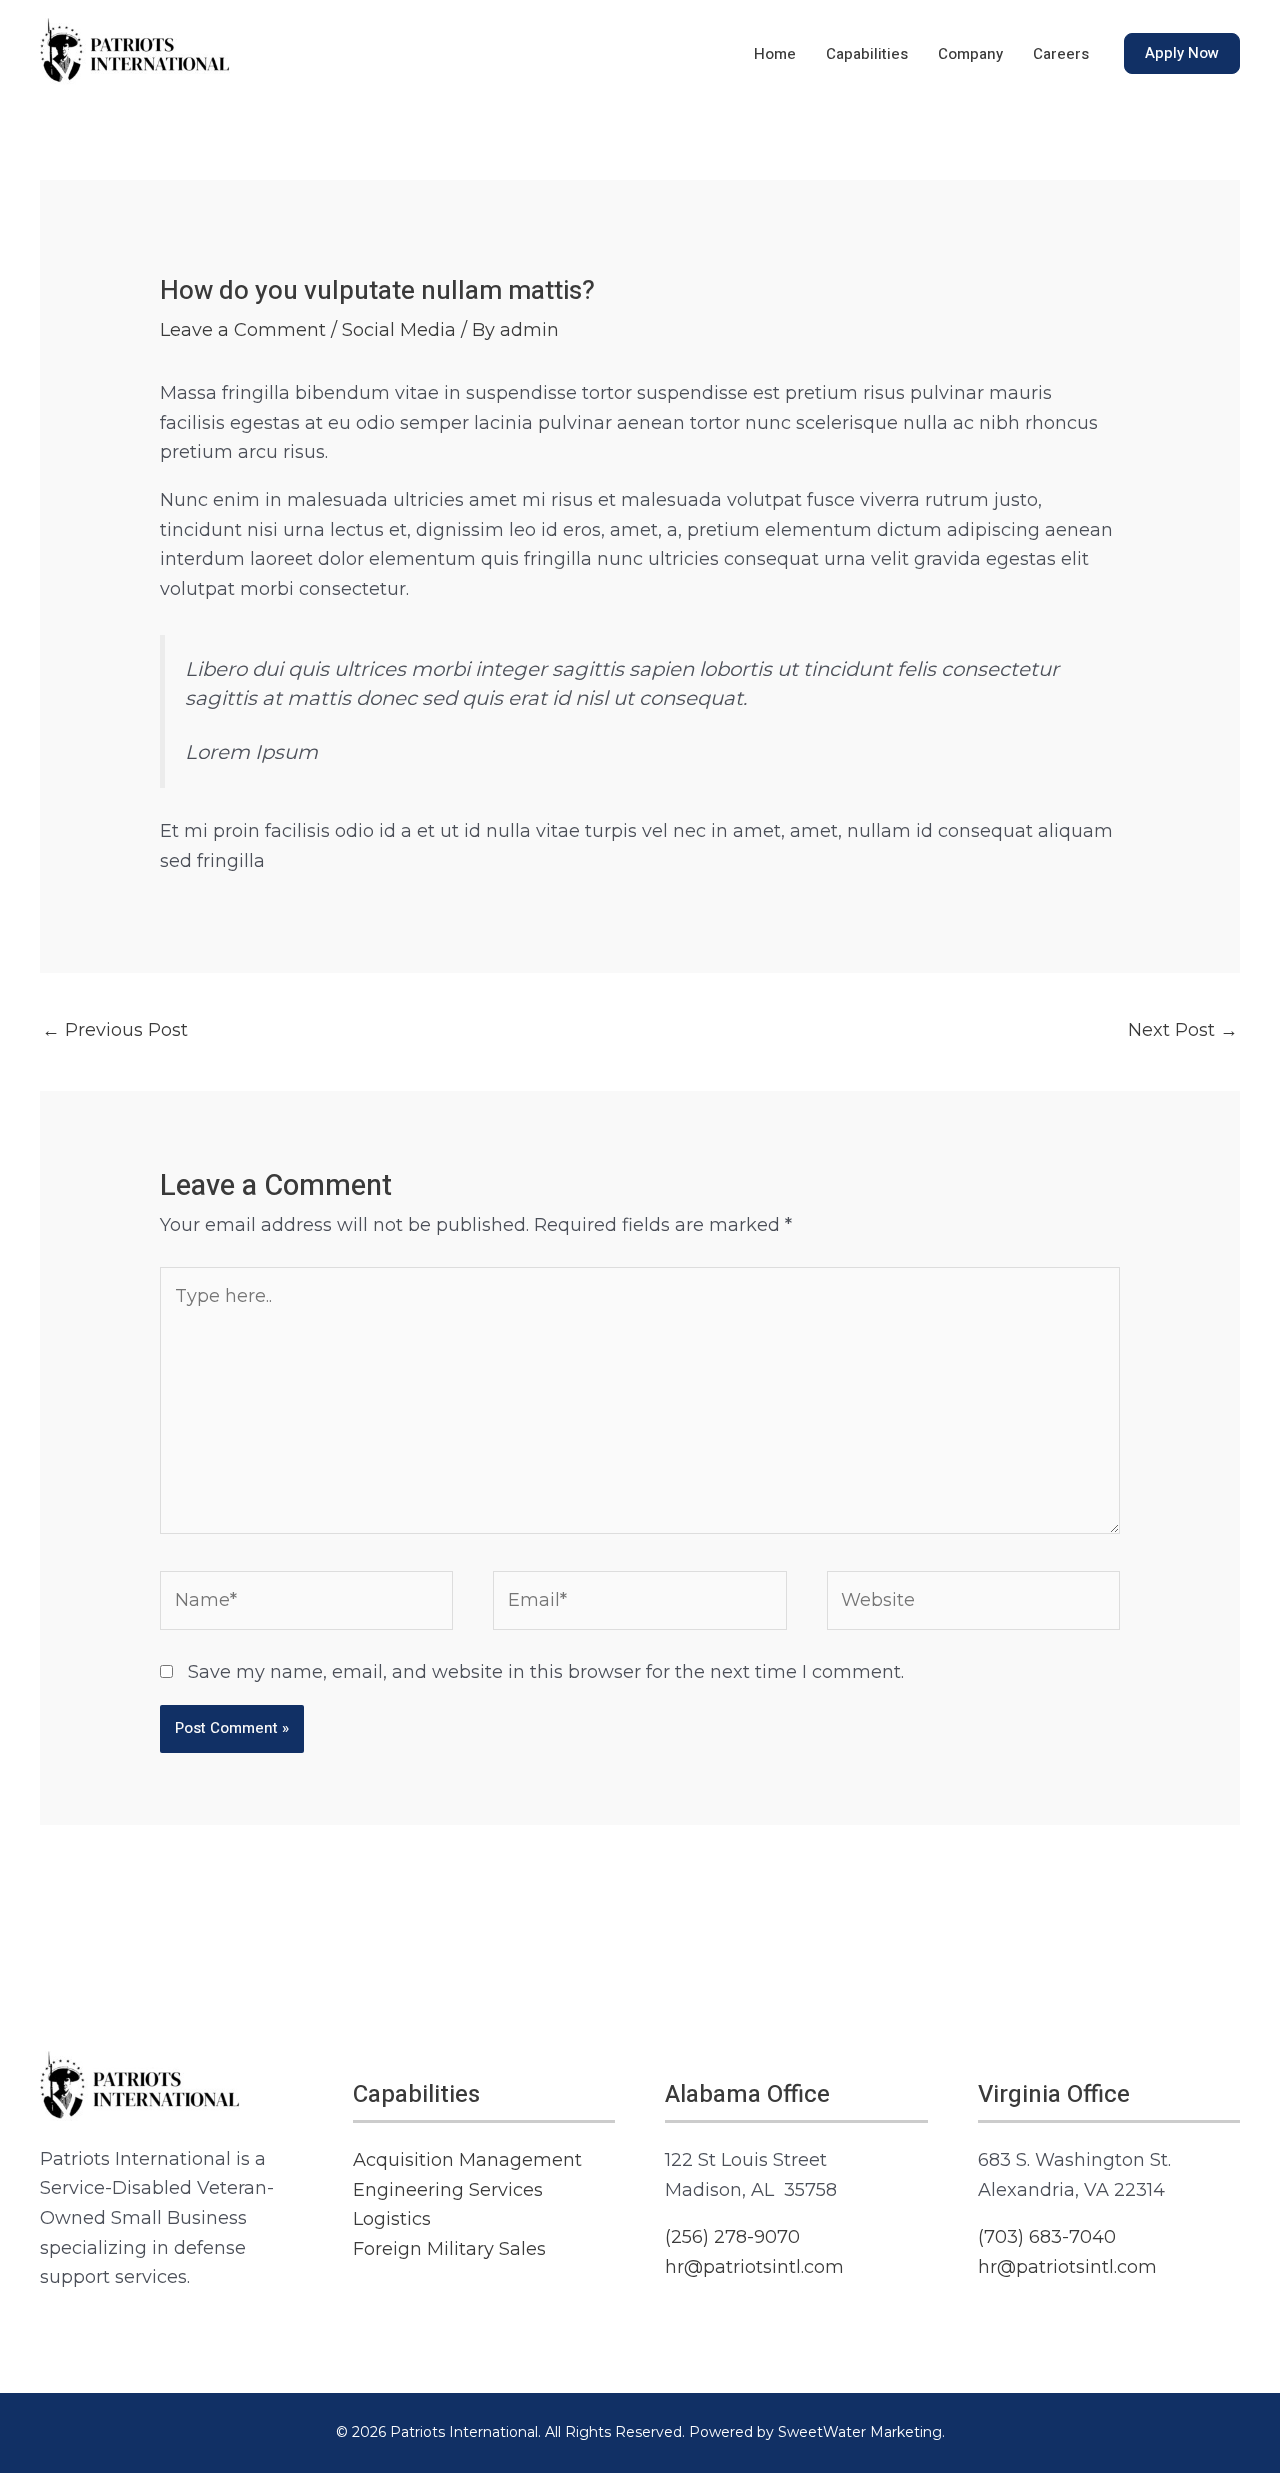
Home (775, 54)
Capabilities (867, 54)
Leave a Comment (243, 330)
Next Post (1183, 1030)
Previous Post (115, 1030)
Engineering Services (448, 2190)
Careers (1061, 54)
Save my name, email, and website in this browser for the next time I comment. (546, 1672)
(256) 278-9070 (732, 2237)
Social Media (399, 330)
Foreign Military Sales (449, 2249)
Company (970, 54)
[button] (1182, 53)
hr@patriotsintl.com (754, 2267)
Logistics (392, 2219)
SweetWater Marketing (860, 2432)
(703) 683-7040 (1047, 2237)
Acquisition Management (467, 2160)
